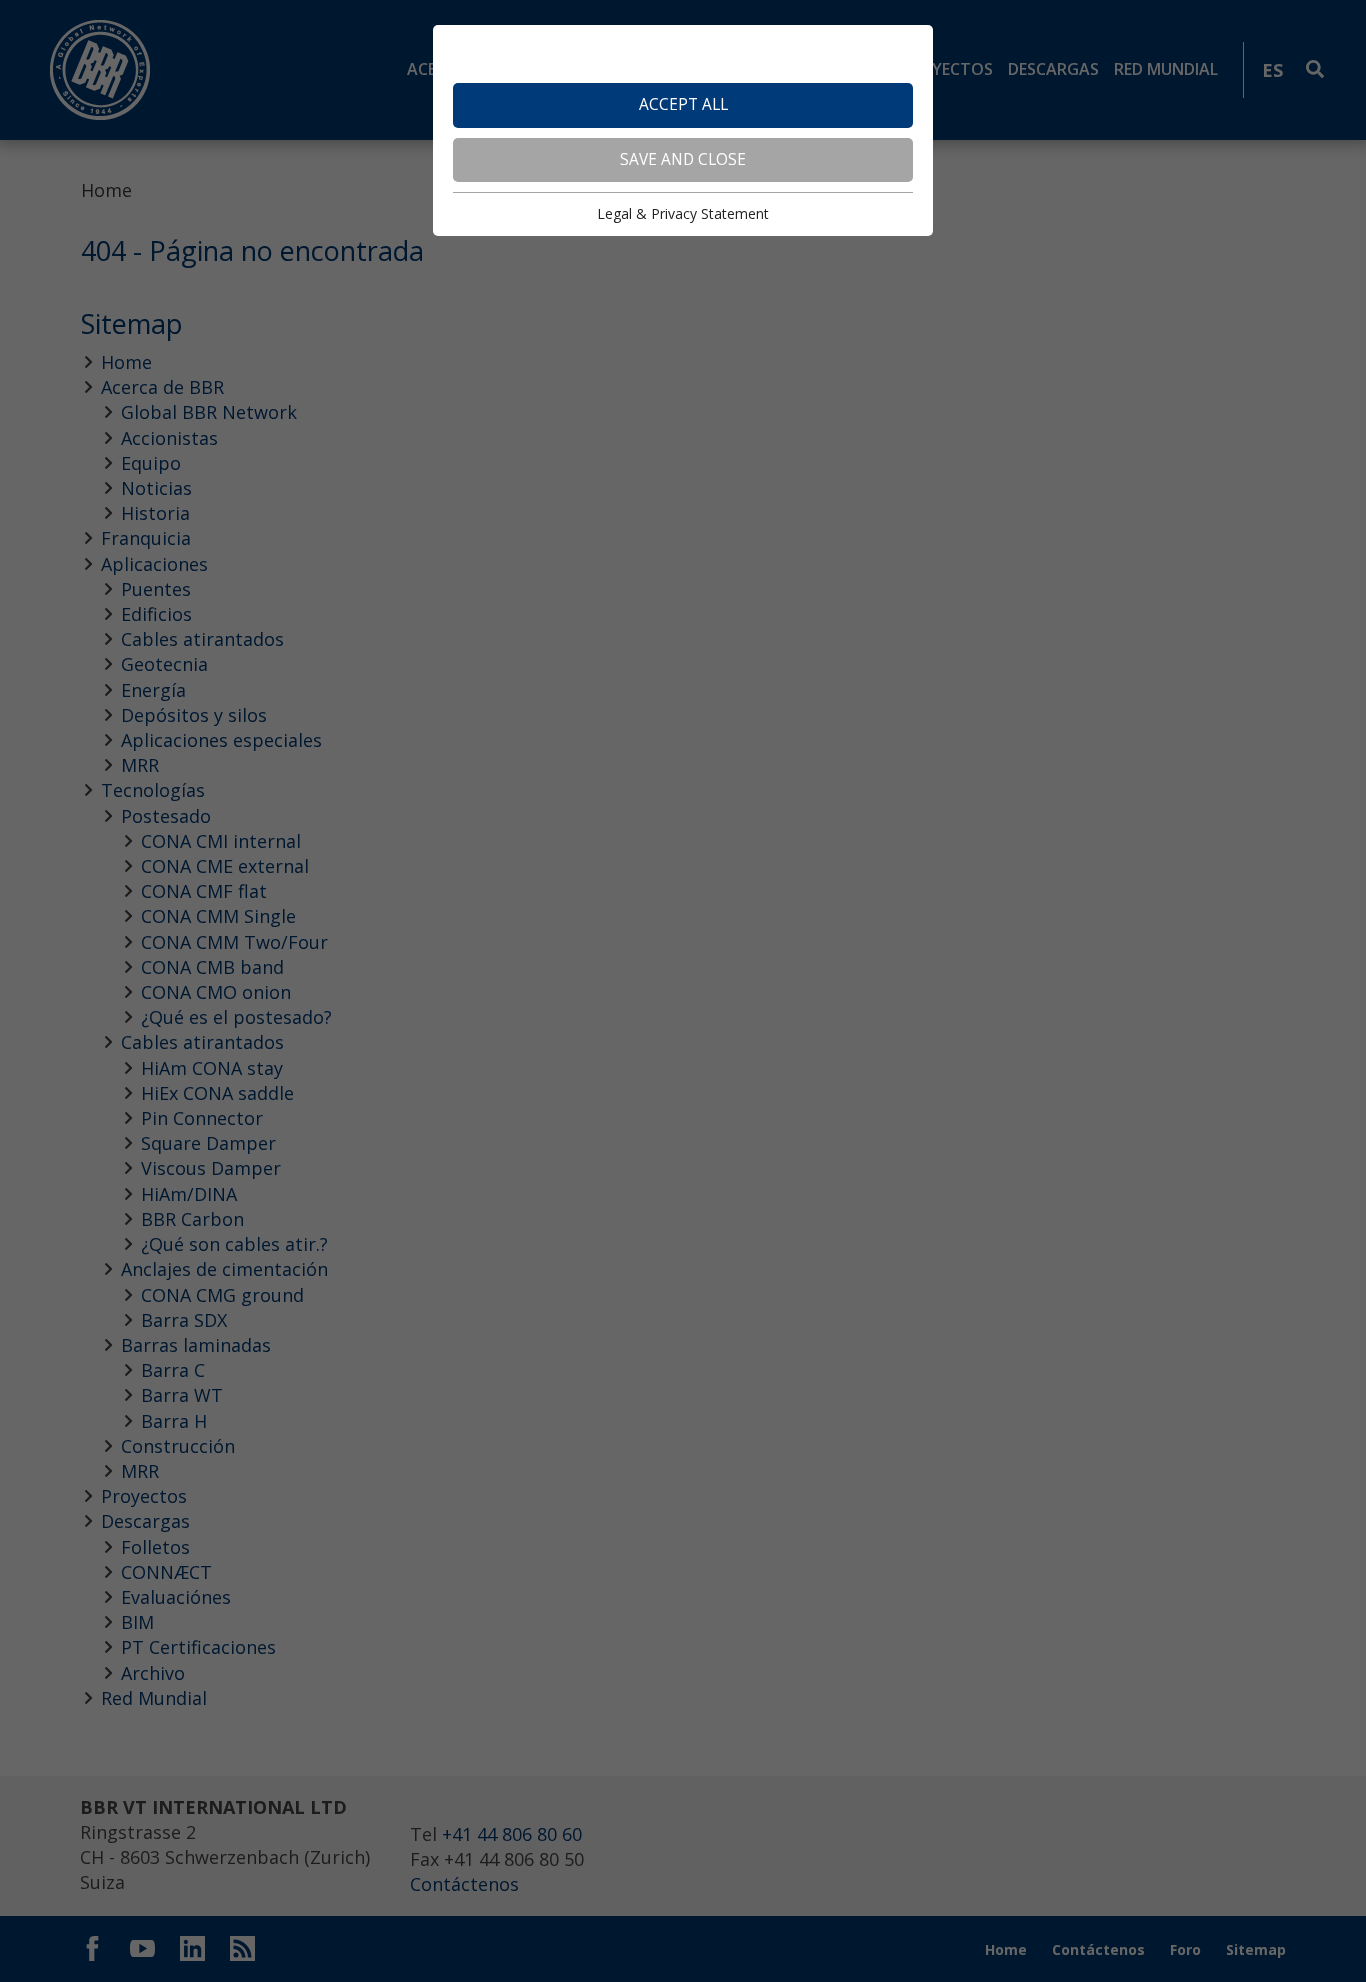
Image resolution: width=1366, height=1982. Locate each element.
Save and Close (683, 159)
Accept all (683, 104)
